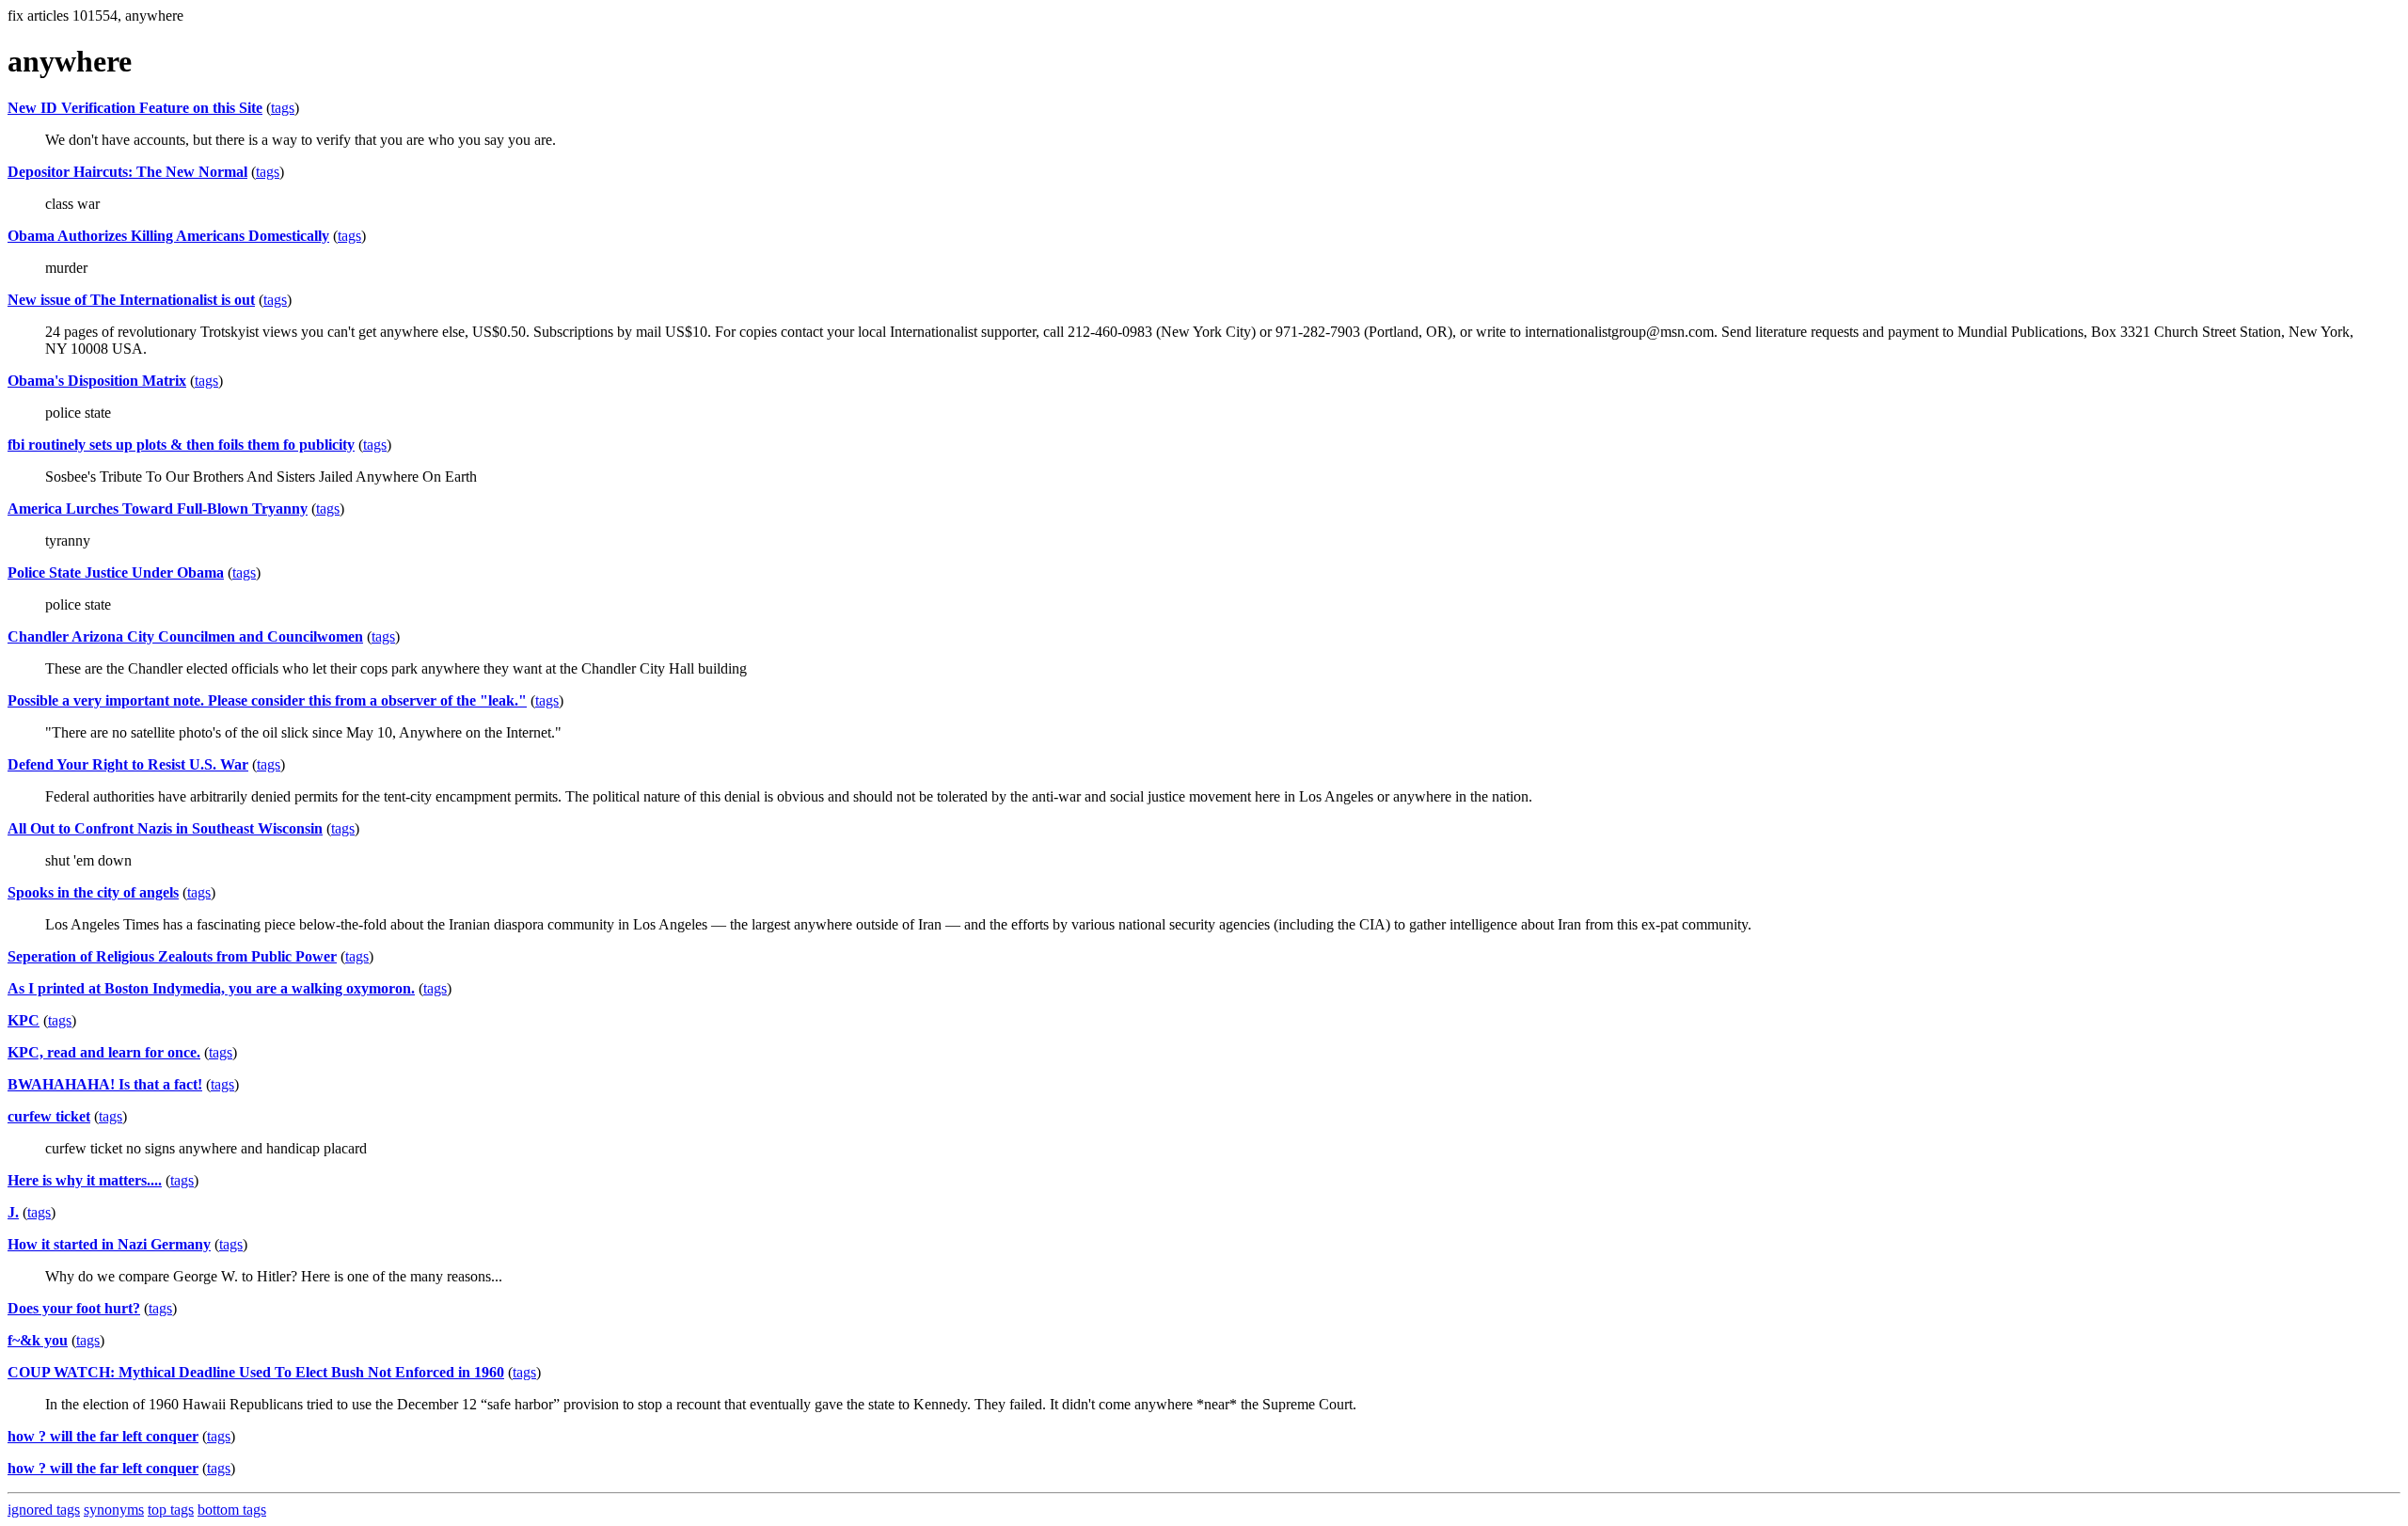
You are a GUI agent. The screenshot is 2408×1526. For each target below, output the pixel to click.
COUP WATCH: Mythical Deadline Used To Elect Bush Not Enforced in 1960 (256, 1372)
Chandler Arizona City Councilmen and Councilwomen (185, 636)
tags (283, 108)
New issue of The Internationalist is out (131, 300)
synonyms (114, 1510)
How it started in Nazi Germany (109, 1244)
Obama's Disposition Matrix (97, 381)
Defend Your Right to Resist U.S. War (128, 764)
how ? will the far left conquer (103, 1436)
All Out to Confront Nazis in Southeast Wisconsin (165, 828)
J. (13, 1212)
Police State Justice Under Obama (116, 572)
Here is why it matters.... (85, 1180)
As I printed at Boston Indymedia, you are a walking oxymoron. (211, 988)
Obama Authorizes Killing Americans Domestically (168, 236)
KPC (24, 1020)
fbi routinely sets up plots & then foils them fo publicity (181, 445)
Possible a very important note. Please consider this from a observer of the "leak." (267, 700)
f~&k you (38, 1340)
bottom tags (232, 1510)
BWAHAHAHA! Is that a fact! (105, 1084)
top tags (171, 1510)
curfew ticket (49, 1116)
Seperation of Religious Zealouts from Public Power (172, 956)
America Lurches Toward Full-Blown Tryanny (158, 509)
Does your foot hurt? (74, 1308)
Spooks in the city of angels (93, 892)
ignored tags (44, 1510)
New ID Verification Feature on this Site (135, 108)
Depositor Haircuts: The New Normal (127, 172)
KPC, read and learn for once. (104, 1052)
